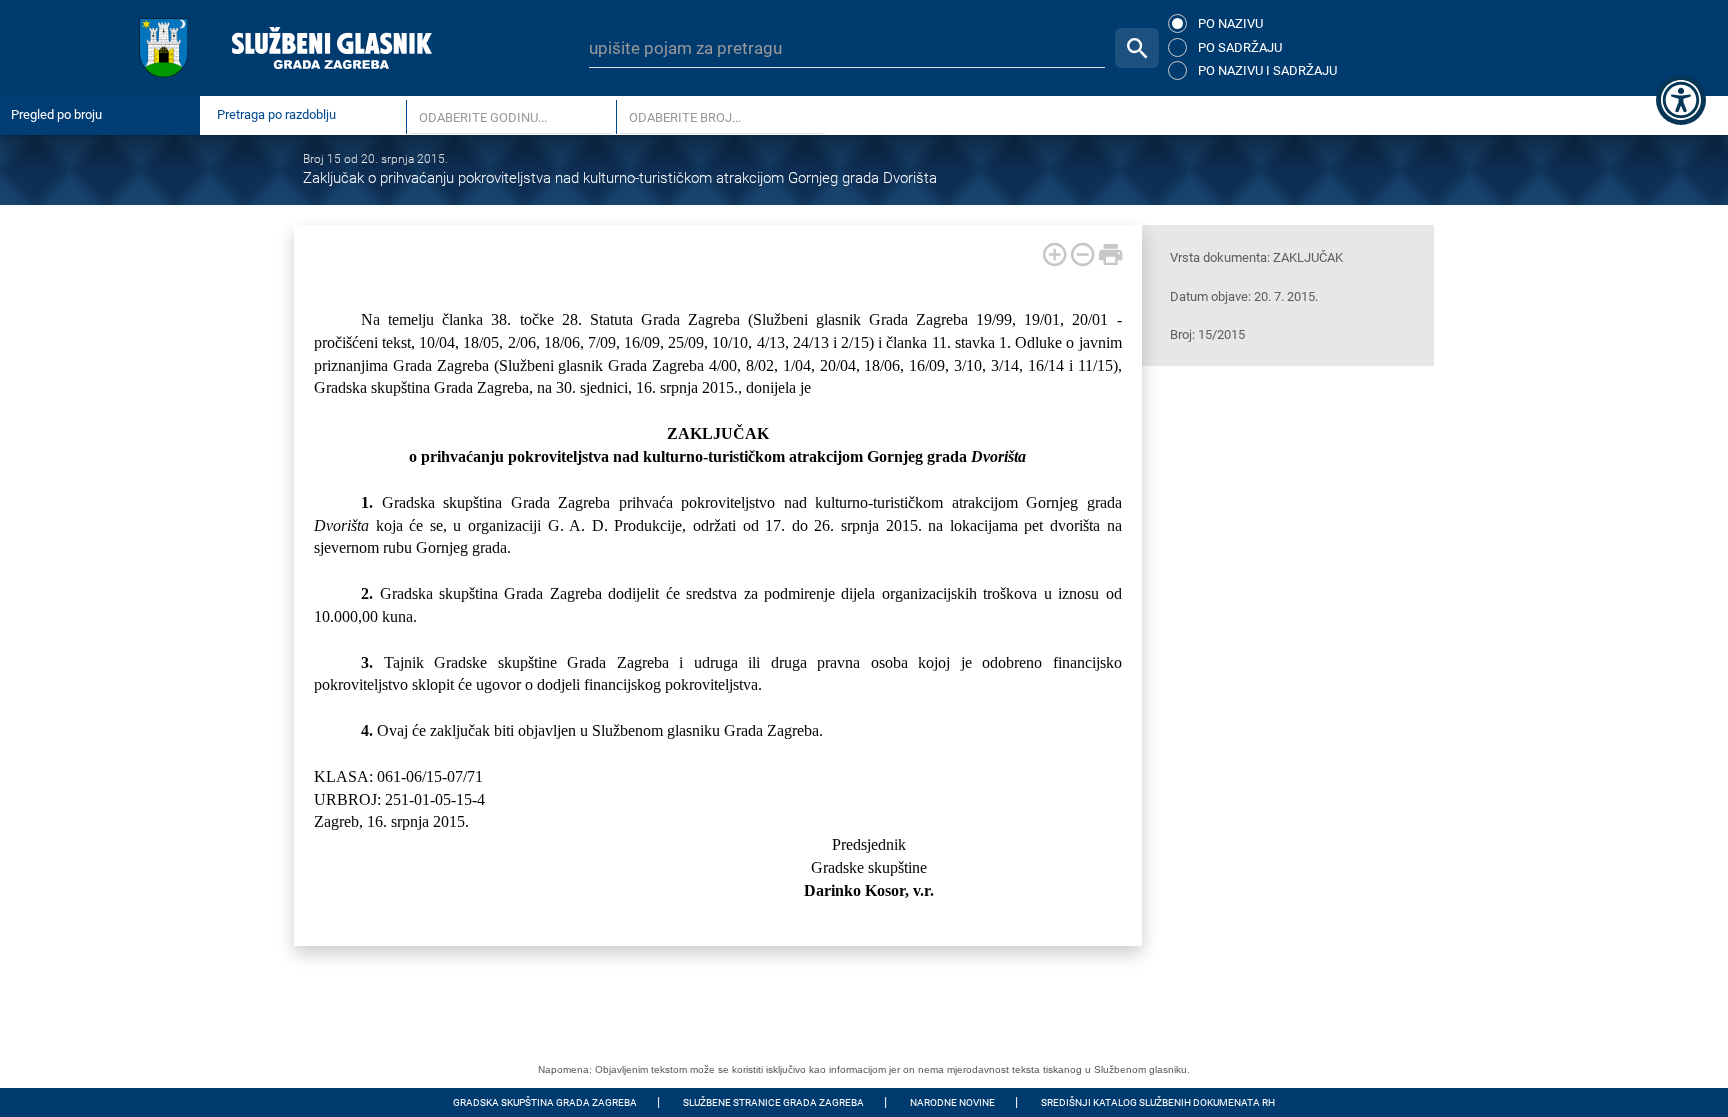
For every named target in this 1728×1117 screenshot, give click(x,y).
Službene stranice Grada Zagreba (773, 1102)
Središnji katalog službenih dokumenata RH (1158, 1102)
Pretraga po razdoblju (276, 114)
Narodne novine (952, 1102)
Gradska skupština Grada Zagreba (545, 1102)
